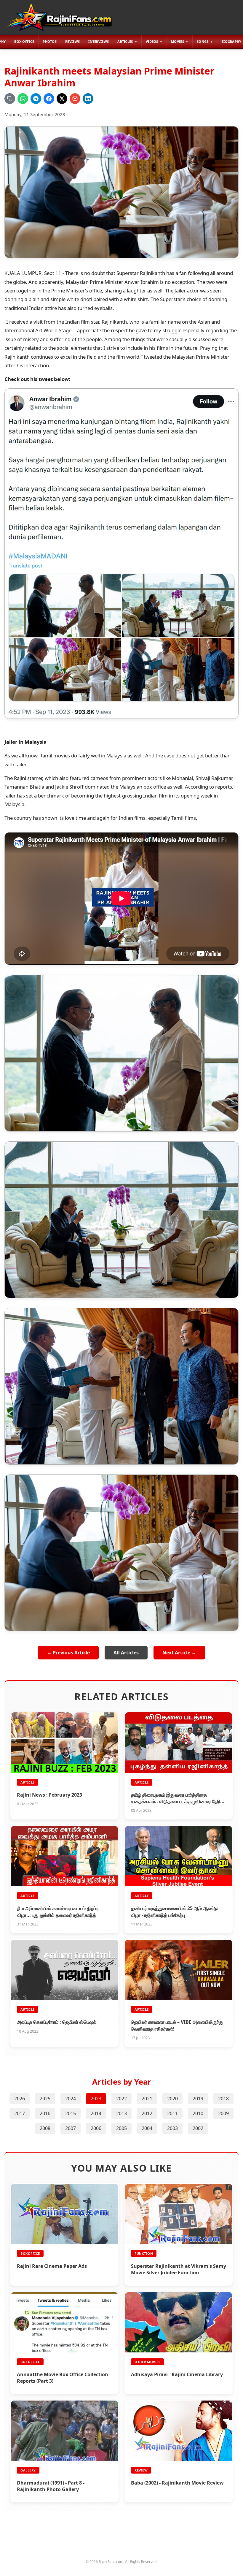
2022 (121, 2099)
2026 (20, 2099)
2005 (121, 2128)
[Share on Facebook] (49, 99)
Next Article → (179, 1653)
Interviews (99, 41)
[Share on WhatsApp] (23, 99)
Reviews (72, 41)
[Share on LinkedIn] (88, 99)
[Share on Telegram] (36, 99)
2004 (147, 2128)
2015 (71, 2113)
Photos (50, 41)
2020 (172, 2099)
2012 (147, 2113)
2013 (121, 2113)
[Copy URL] (10, 99)
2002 (198, 2128)
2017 (20, 2113)
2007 (71, 2128)
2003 (172, 2128)
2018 (223, 2099)
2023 (96, 2099)
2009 (223, 2113)
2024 (71, 2099)
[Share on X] (62, 99)
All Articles (126, 1653)
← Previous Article (68, 1653)
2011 (172, 2113)
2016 (45, 2113)
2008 (45, 2128)
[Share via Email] (75, 99)
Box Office (24, 41)
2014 (96, 2113)
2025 (45, 2099)
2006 (96, 2128)
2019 (198, 2099)
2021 (147, 2099)
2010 (198, 2113)
